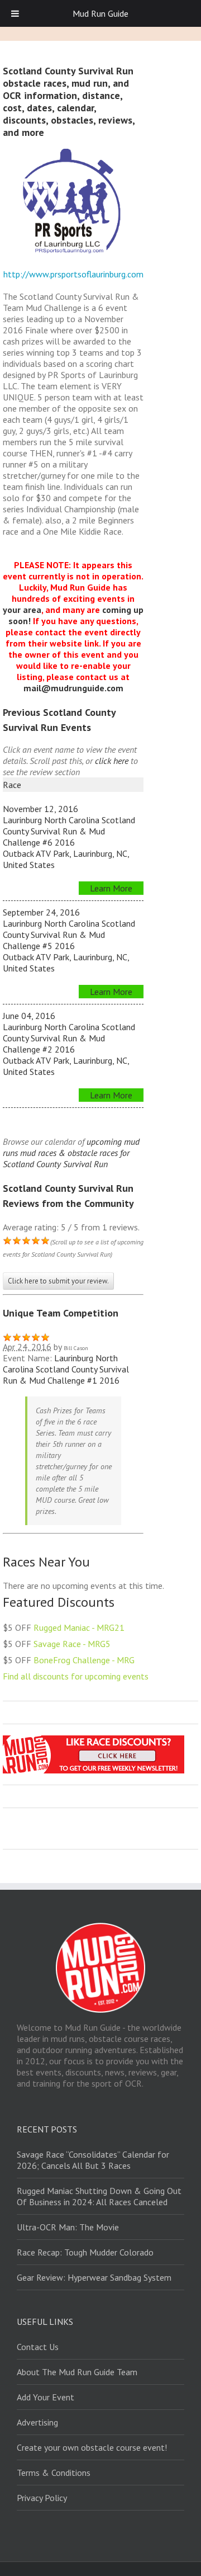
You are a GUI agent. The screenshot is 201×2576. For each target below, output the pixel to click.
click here (112, 761)
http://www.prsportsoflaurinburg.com (73, 274)
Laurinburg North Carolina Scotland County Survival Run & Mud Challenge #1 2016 (66, 1369)
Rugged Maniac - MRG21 (79, 1627)
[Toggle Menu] (15, 13)
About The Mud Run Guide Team (77, 2372)
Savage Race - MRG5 (72, 1644)
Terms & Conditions (54, 2473)
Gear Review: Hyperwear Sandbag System (94, 2277)
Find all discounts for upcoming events (76, 1676)
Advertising (37, 2422)
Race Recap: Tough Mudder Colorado (85, 2252)
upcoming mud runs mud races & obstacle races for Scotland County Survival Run (71, 1153)
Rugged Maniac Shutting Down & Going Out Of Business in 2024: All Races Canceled (99, 2196)
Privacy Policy (42, 2498)
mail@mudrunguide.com (73, 688)
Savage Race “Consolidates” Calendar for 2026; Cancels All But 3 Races (93, 2160)
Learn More (111, 888)
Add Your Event (46, 2397)
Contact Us (38, 2347)
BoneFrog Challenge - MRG (84, 1660)
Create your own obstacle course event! (92, 2447)
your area (22, 610)
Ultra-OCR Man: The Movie (68, 2227)
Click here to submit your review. (58, 1281)
